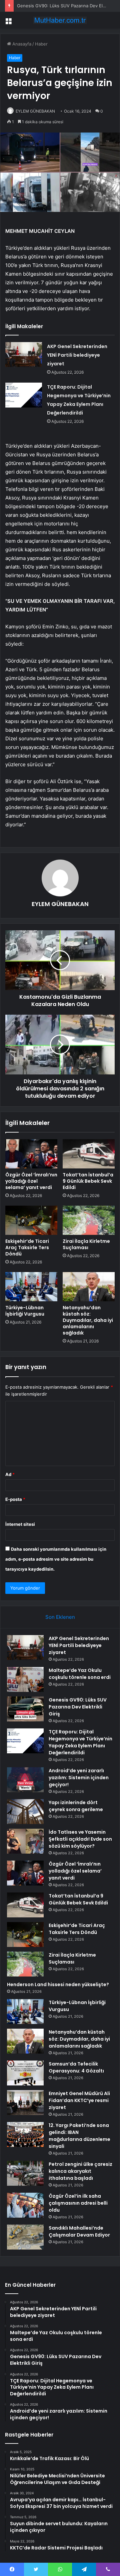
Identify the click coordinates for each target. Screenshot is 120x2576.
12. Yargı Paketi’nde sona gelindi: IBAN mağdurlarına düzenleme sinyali (79, 2136)
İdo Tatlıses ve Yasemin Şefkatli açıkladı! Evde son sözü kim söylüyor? (80, 1839)
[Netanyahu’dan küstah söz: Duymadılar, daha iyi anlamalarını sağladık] (89, 1287)
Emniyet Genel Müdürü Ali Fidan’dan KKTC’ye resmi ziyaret (79, 2100)
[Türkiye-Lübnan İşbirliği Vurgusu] (31, 1287)
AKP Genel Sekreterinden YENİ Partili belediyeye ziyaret (77, 355)
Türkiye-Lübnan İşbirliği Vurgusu (25, 1311)
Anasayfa (21, 44)
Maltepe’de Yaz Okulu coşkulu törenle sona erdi (80, 1674)
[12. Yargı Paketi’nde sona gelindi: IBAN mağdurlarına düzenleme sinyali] (25, 2134)
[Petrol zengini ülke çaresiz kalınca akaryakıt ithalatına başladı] (25, 2173)
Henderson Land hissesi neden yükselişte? (58, 1984)
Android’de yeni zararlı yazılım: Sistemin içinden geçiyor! (79, 1778)
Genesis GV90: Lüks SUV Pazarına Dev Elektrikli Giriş (78, 1707)
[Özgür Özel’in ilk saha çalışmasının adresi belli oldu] (25, 2205)
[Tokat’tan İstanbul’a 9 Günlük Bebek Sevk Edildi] (89, 1154)
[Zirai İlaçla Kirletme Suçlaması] (89, 1220)
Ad (10, 1474)
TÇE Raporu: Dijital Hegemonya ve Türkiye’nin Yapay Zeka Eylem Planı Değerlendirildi (80, 1742)
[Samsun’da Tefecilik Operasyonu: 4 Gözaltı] (25, 2073)
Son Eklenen (60, 1617)
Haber (41, 44)
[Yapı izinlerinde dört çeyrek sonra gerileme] (25, 1812)
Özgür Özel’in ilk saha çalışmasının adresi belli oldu (78, 2203)
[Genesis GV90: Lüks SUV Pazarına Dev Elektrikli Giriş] (25, 1709)
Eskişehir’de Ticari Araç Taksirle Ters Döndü (27, 1247)
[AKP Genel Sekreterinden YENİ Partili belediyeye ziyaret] (24, 355)
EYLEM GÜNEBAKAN (35, 111)
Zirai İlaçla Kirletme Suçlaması (86, 1244)
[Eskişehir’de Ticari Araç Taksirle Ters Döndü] (31, 1220)
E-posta (15, 1499)
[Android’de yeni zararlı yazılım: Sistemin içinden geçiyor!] (25, 1780)
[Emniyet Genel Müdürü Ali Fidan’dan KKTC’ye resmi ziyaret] (25, 2103)
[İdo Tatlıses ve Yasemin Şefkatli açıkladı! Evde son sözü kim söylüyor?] (25, 1841)
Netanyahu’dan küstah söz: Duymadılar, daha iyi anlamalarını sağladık (88, 1320)
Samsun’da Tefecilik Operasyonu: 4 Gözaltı (76, 2067)
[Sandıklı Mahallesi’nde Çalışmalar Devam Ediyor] (25, 2237)
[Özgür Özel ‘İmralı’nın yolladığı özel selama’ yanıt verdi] (31, 1154)
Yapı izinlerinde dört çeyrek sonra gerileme (76, 1806)
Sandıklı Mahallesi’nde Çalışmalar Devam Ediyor (79, 2231)
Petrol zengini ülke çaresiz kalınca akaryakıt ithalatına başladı (80, 2171)
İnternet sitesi (20, 1524)
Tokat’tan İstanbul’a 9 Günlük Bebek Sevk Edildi (88, 1181)
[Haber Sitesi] (60, 20)
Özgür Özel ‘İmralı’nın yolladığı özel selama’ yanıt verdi (31, 1181)
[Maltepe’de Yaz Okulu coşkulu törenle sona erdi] (25, 1679)
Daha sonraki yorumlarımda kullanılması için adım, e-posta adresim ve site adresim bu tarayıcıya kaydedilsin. (56, 1559)
